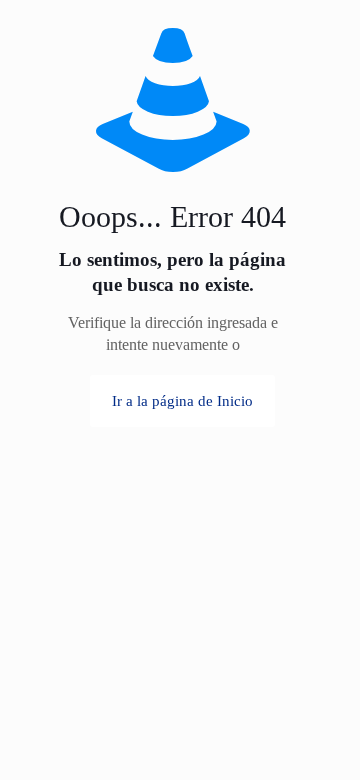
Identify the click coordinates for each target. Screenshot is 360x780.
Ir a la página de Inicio (182, 401)
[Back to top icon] (319, 699)
